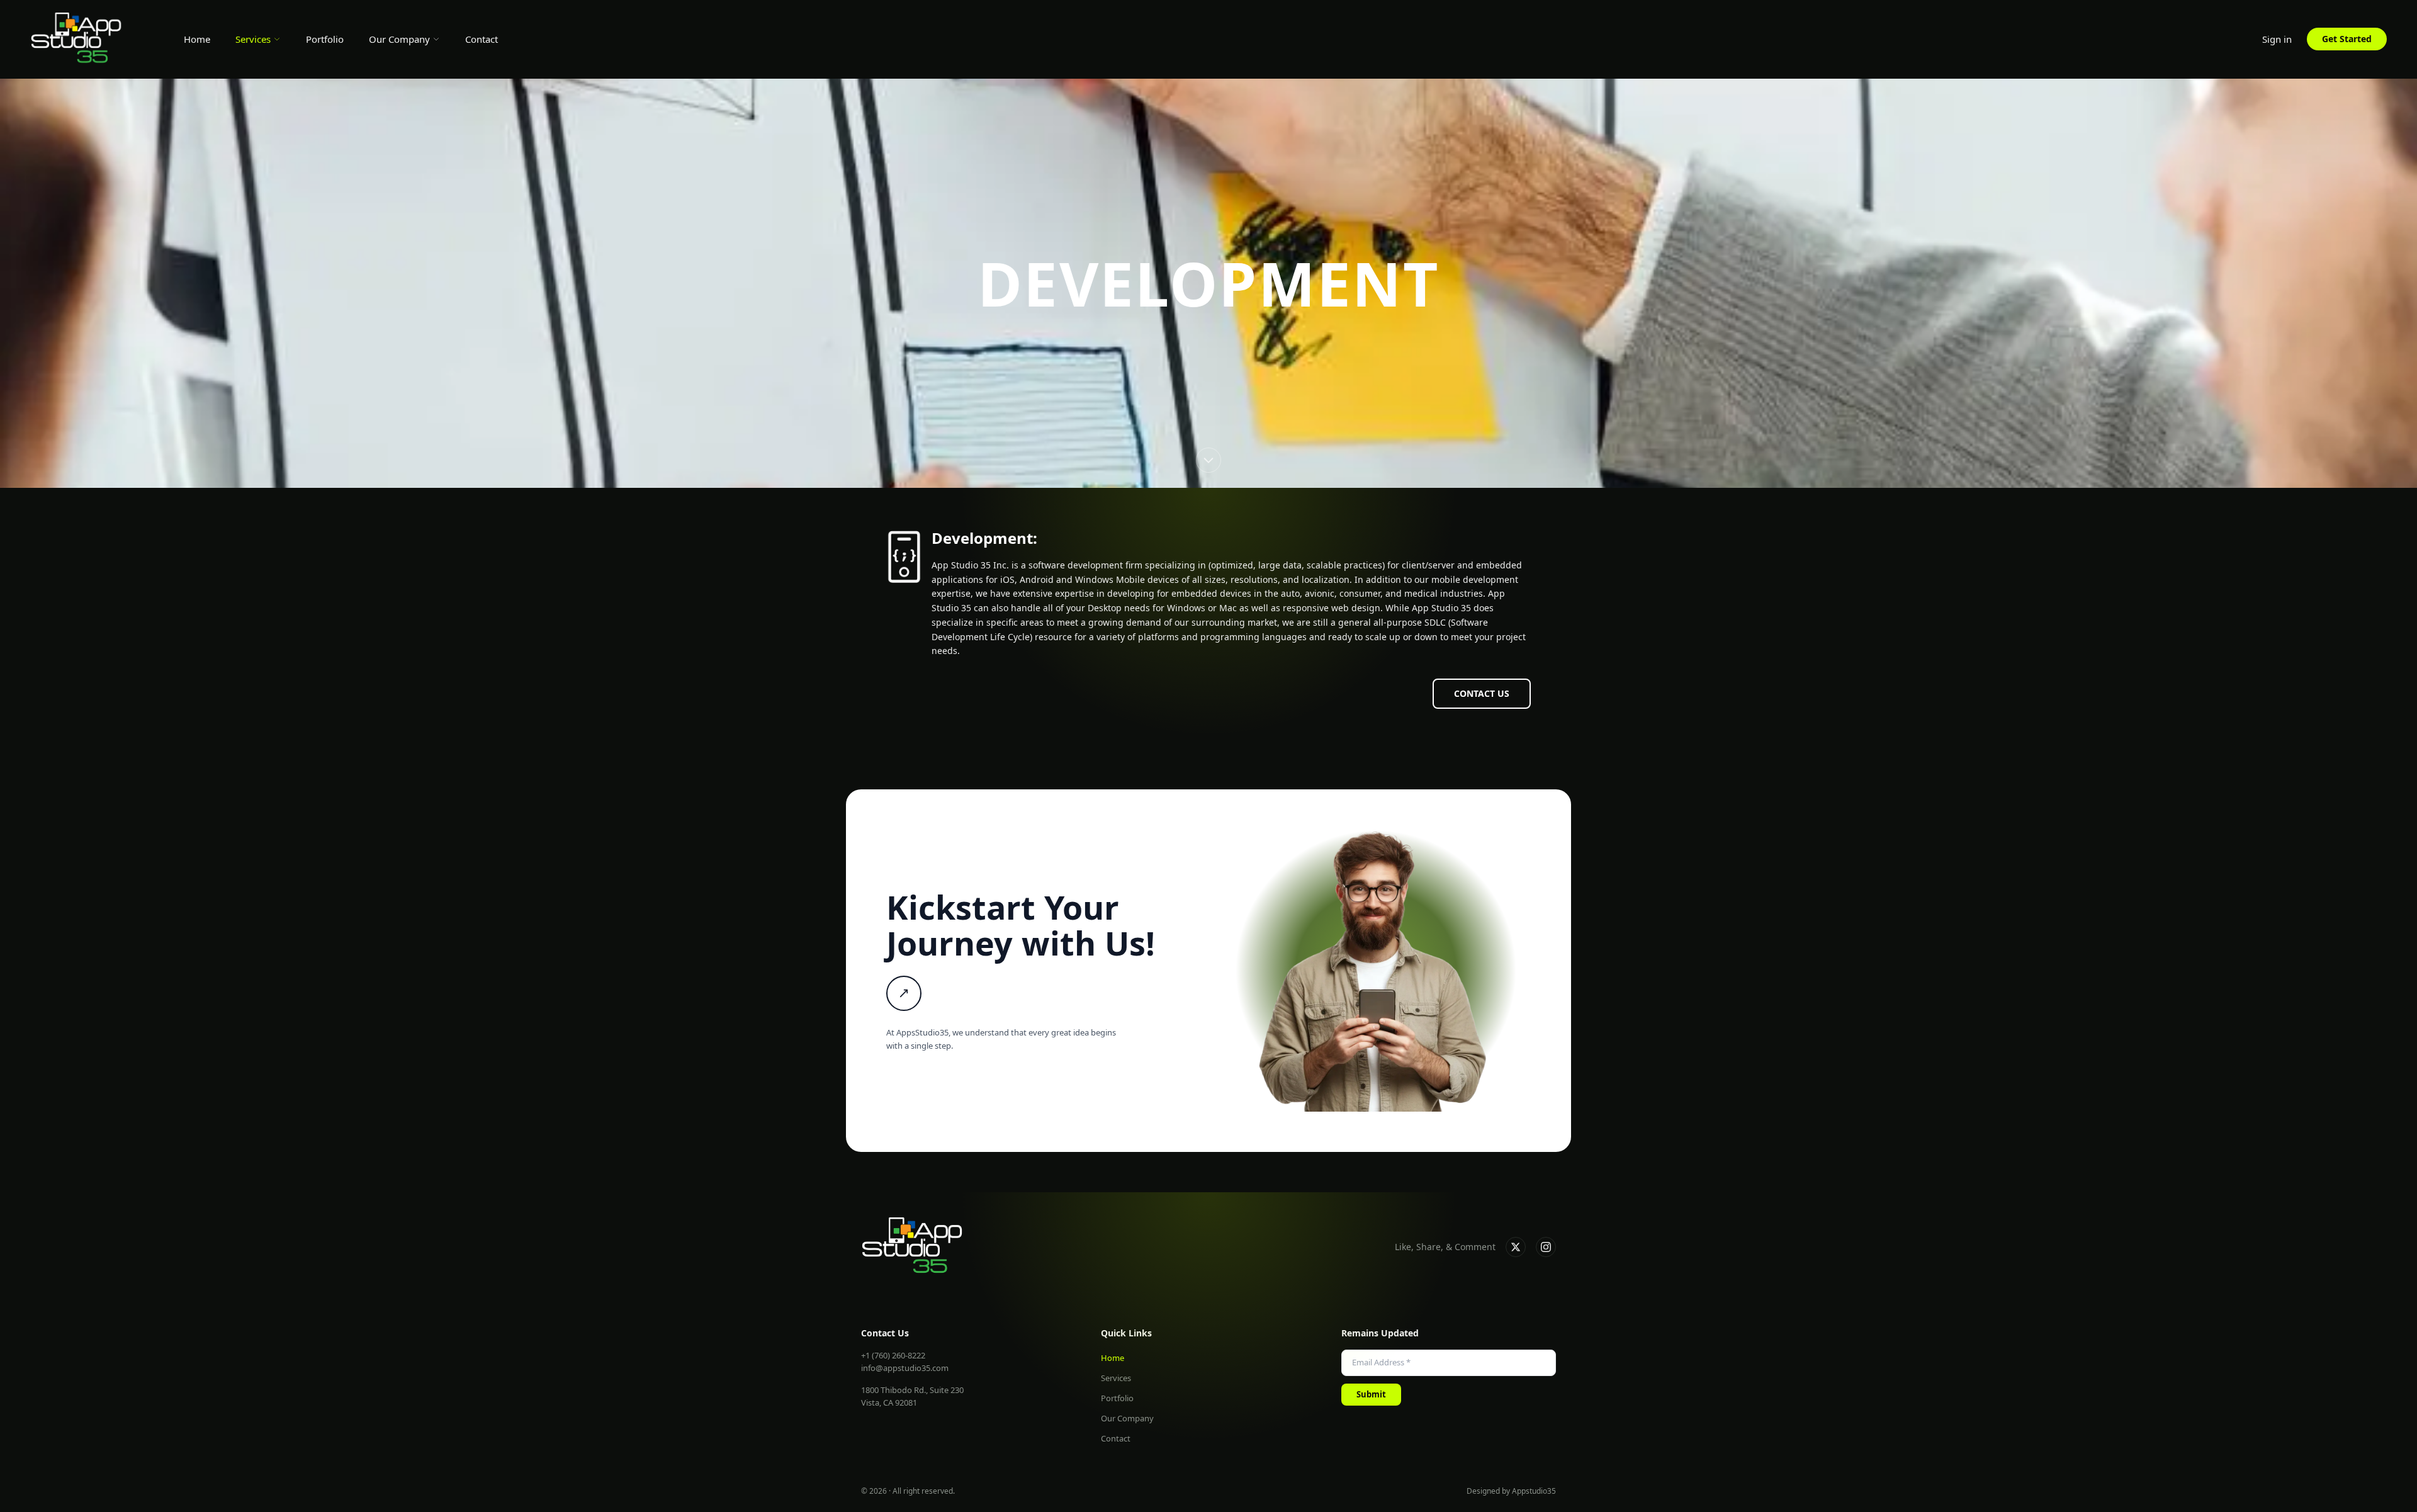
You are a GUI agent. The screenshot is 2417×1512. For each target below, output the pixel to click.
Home (197, 39)
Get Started (2347, 39)
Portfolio (325, 39)
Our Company (399, 39)
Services (253, 39)
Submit (1371, 1394)
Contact (482, 39)
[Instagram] (1546, 1247)
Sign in (2277, 39)
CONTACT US (1482, 693)
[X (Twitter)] (1516, 1247)
